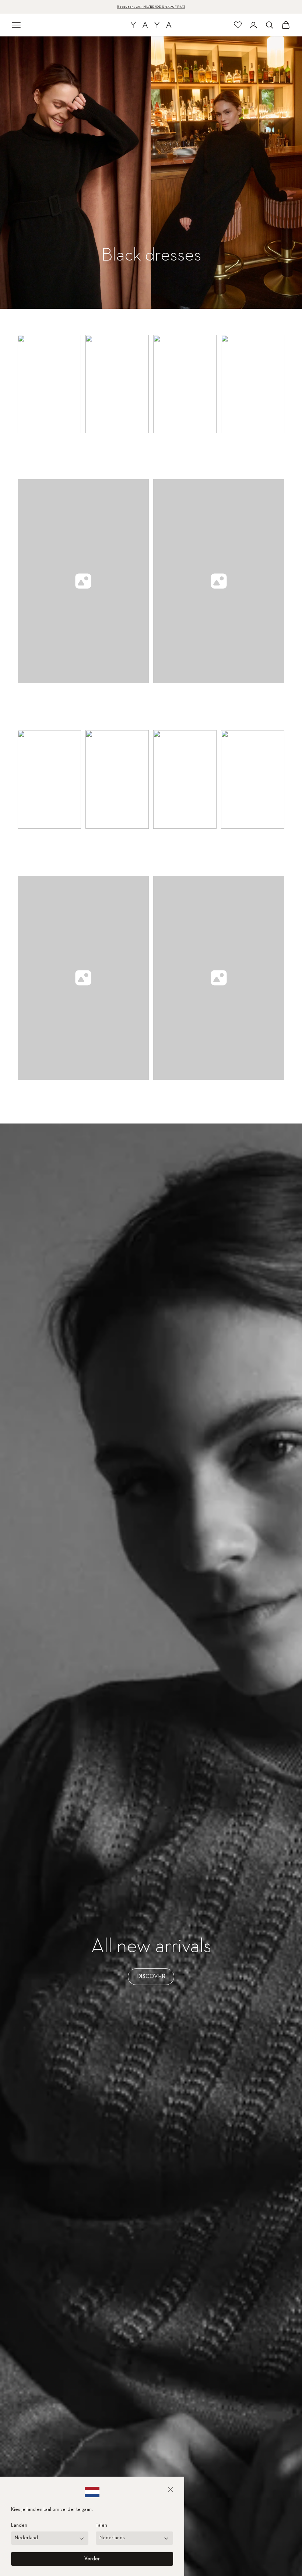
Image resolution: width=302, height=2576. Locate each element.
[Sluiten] (171, 2490)
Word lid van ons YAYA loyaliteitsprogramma (151, 7)
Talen (101, 2525)
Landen (19, 2525)
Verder (92, 2559)
